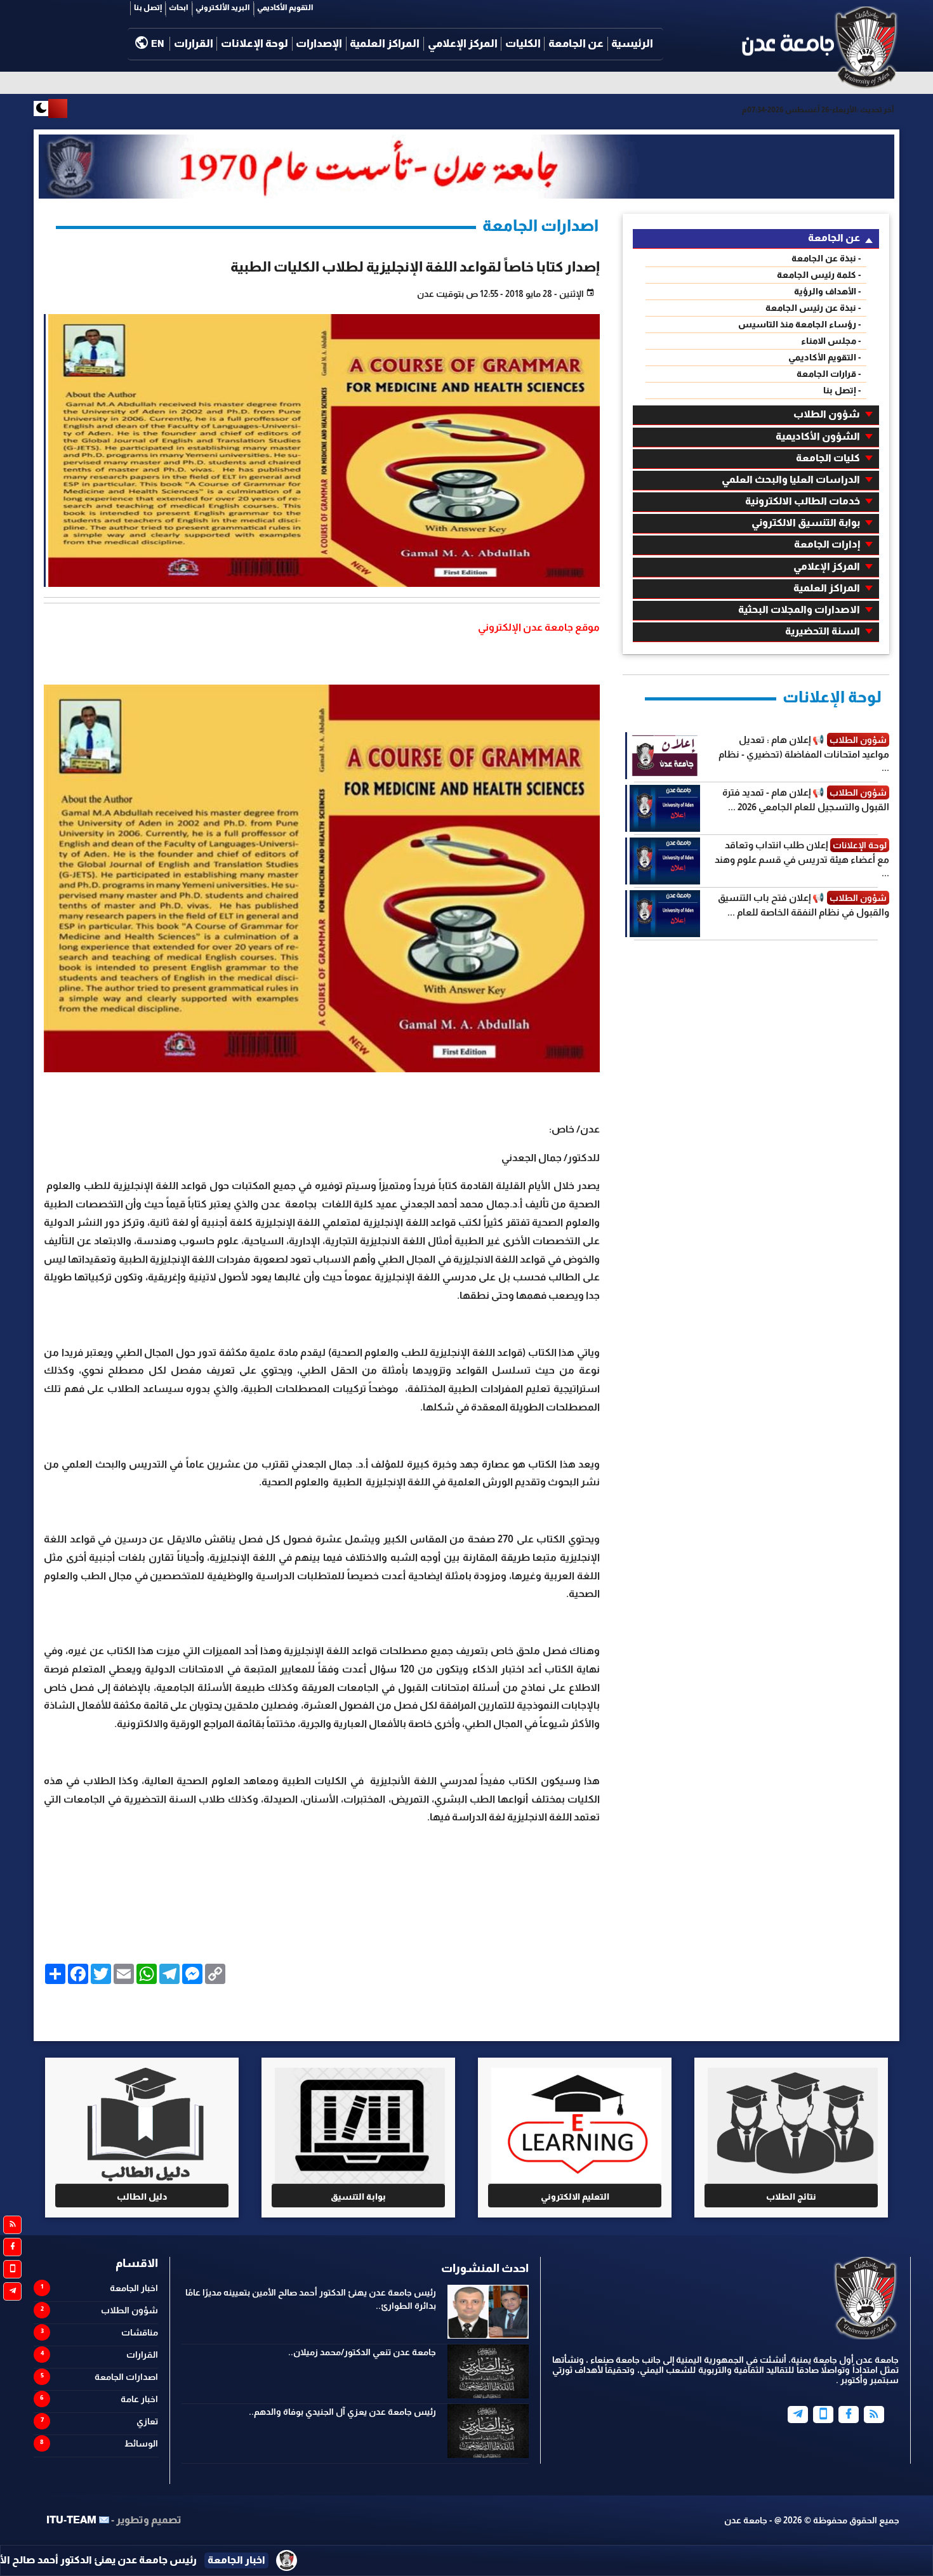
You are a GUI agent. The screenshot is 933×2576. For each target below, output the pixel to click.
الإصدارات (319, 43)
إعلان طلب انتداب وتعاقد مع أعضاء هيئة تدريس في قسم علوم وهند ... (802, 859)
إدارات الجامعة (827, 544)
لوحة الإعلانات (255, 43)
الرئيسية (632, 43)
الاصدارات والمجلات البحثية (799, 609)
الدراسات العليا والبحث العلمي (791, 479)
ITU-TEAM (71, 2520)
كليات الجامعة (828, 458)
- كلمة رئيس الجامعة (819, 275)
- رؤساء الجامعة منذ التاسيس (800, 324)
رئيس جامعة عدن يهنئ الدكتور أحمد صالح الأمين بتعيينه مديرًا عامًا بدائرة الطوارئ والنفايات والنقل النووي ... (245, 2560)
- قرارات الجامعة (829, 374)
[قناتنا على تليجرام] (12, 2291)
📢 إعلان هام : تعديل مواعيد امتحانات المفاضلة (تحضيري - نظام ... (804, 753)
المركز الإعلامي (463, 43)
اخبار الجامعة (134, 2288)
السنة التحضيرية (823, 631)
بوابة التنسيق (358, 2197)
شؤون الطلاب (827, 414)
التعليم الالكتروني (575, 2197)
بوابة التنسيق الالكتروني (806, 522)
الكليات (523, 43)
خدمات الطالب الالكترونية (803, 501)
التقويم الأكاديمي (285, 8)
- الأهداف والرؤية (828, 291)
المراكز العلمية (385, 43)
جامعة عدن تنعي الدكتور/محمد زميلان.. (362, 2352)
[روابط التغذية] (12, 2225)
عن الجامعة (576, 43)
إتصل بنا (148, 8)
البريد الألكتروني (223, 8)
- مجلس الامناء (831, 341)
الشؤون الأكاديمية (818, 436)
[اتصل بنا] (12, 2269)
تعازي (147, 2421)
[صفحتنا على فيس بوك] (12, 2247)
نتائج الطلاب (791, 2197)
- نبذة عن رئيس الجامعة (813, 308)
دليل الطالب (142, 2197)
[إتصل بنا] (823, 2415)
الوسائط (141, 2443)
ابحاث (179, 8)
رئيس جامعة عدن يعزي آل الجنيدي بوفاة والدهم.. (342, 2412)
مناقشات (140, 2332)
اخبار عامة (139, 2399)
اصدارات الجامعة (126, 2377)
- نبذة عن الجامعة (826, 258)
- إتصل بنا (842, 390)
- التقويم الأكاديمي (825, 357)
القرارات (194, 43)
